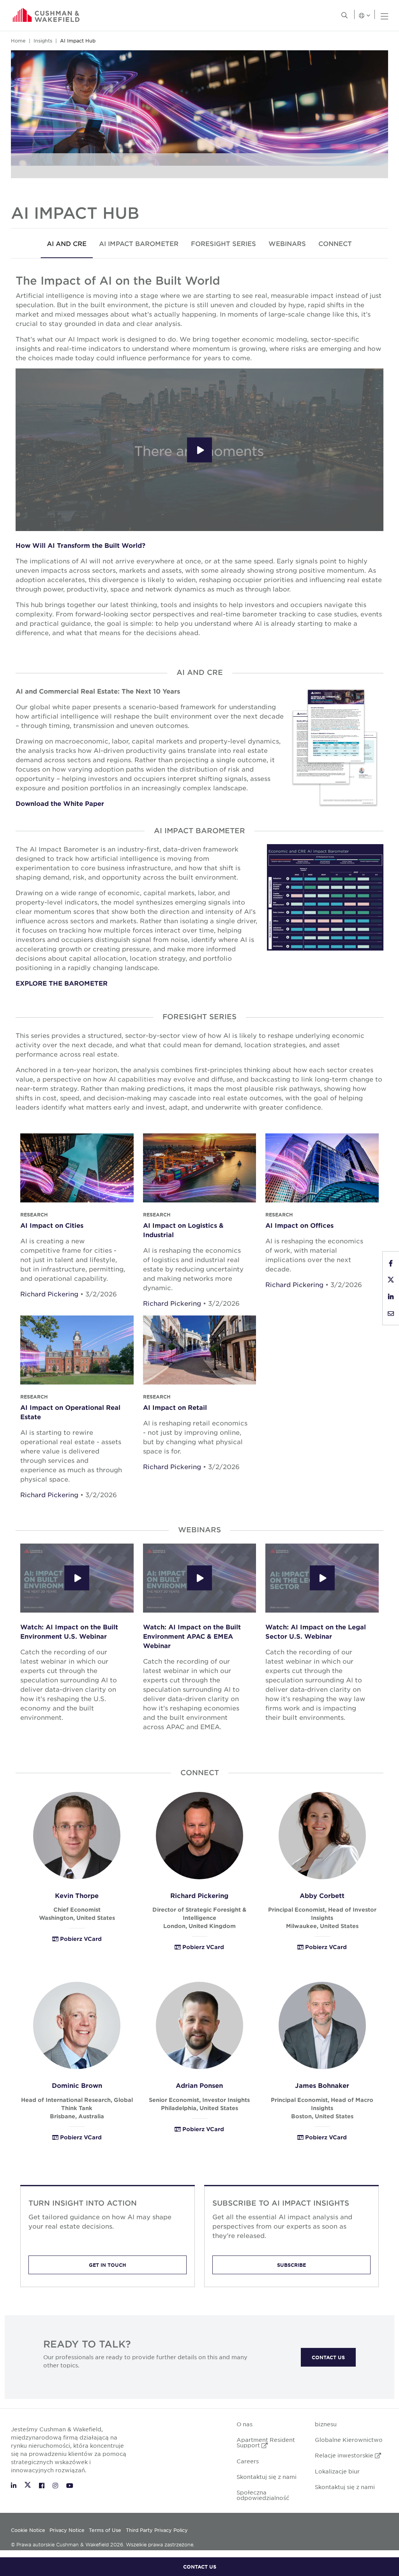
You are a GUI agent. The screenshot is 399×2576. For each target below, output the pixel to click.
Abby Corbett (322, 1895)
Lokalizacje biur (337, 2471)
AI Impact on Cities (52, 1225)
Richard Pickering (49, 1294)
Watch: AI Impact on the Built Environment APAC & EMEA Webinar (192, 1636)
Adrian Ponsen (199, 2085)
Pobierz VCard (80, 1939)
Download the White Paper (60, 803)
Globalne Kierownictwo (349, 2440)
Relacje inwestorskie (348, 2455)
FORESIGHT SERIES (223, 243)
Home (18, 41)
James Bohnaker (322, 2085)
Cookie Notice (28, 2530)
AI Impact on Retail (175, 1407)
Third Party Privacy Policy (157, 2530)
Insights (43, 41)
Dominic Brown (77, 2085)
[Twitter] (29, 2485)
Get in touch (108, 2265)
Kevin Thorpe (77, 1895)
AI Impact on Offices (299, 1225)
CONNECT (335, 243)
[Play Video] (199, 450)
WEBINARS (287, 243)
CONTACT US (200, 2567)
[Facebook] (43, 2485)
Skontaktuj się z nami (267, 2477)
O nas (245, 2424)
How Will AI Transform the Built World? (80, 545)
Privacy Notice (67, 2530)
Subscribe (291, 2265)
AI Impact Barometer (139, 243)
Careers (248, 2461)
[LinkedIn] (15, 2485)
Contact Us (328, 2357)
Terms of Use (105, 2530)
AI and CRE (67, 243)
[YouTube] (70, 2485)
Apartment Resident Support (266, 2442)
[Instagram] (56, 2485)
